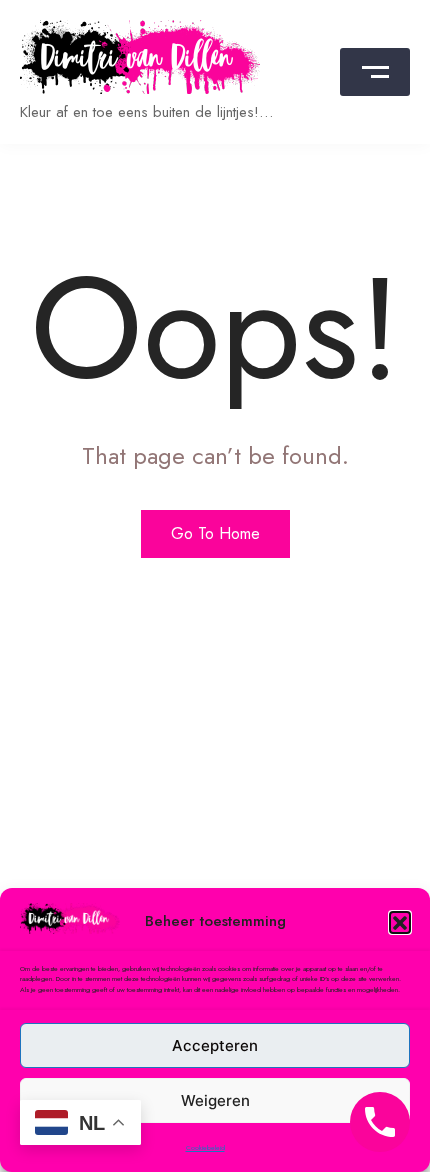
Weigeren (215, 1100)
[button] (400, 922)
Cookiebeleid (205, 1148)
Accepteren (215, 1045)
